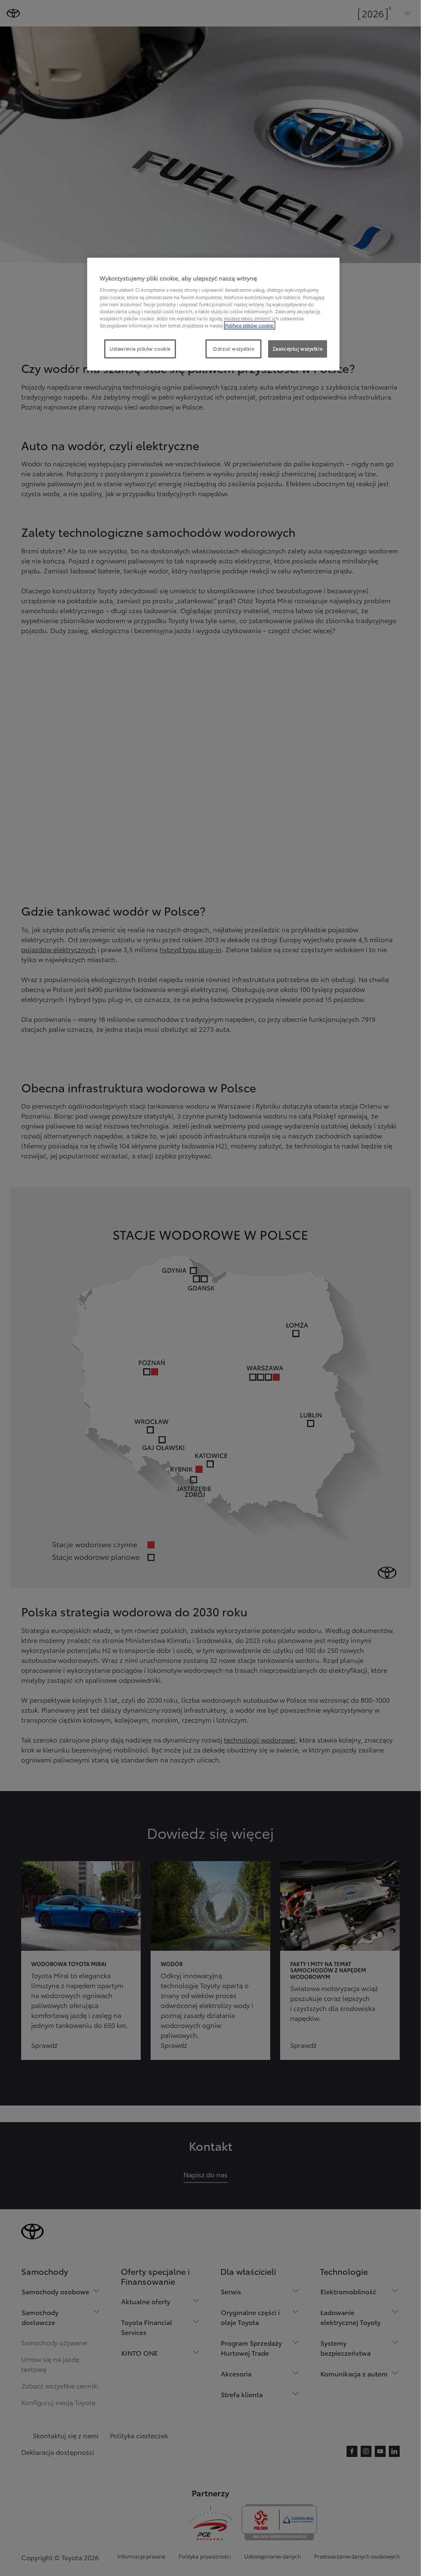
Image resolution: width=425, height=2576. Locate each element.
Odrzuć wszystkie (233, 349)
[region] (213, 314)
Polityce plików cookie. (250, 325)
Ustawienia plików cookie (140, 349)
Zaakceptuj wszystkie (298, 349)
